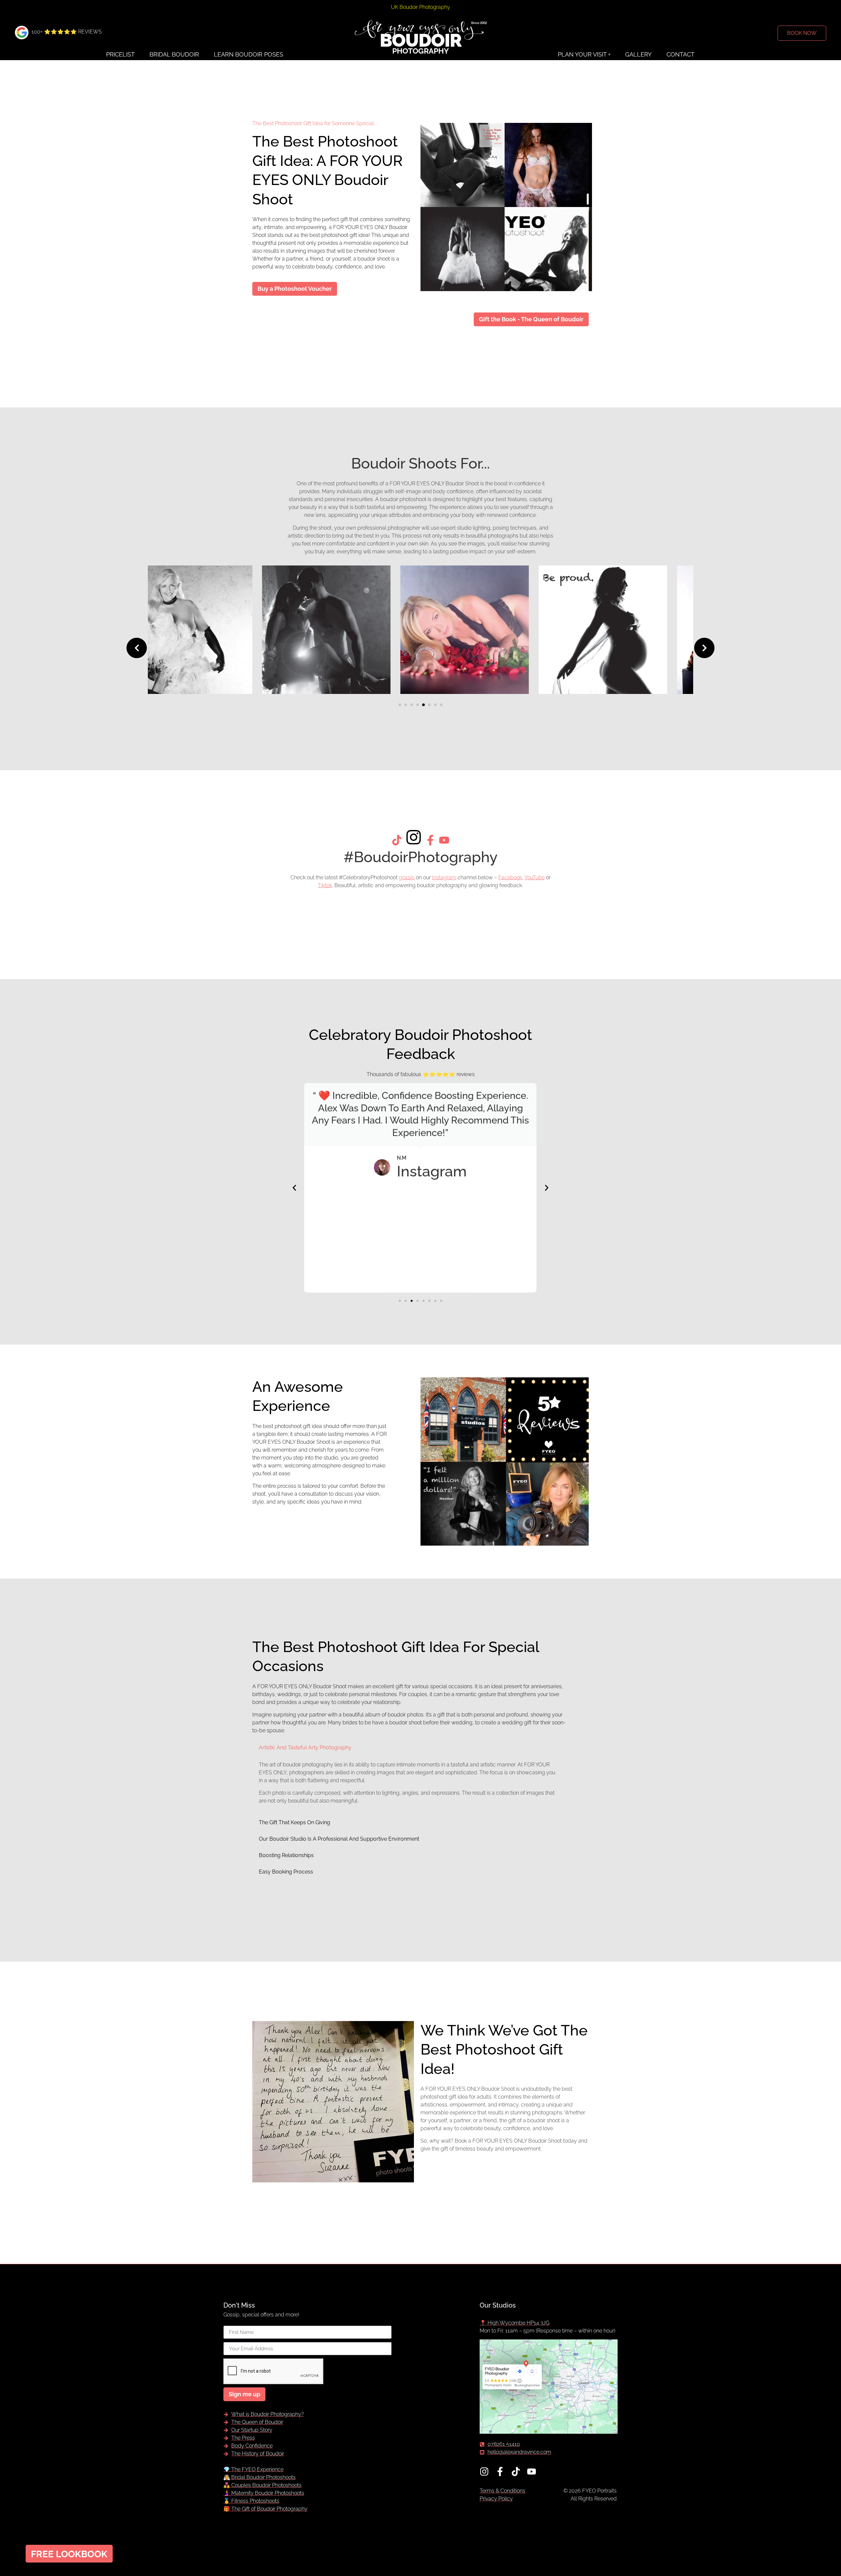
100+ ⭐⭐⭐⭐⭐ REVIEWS (67, 32)
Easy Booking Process (286, 1872)
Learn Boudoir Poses (249, 54)
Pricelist (120, 54)
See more (258, 686)
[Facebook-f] (500, 2472)
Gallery (638, 54)
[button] (400, 705)
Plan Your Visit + (584, 54)
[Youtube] (532, 2472)
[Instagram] (484, 2472)
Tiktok (325, 885)
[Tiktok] (516, 2472)
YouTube (534, 877)
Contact (681, 54)
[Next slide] (704, 648)
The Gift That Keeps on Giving (295, 1822)
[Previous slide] (137, 648)
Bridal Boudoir (174, 54)
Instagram (444, 877)
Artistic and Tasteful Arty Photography (305, 1748)
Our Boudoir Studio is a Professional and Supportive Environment (339, 1839)
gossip (407, 877)
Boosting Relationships (286, 1855)
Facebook (510, 877)
